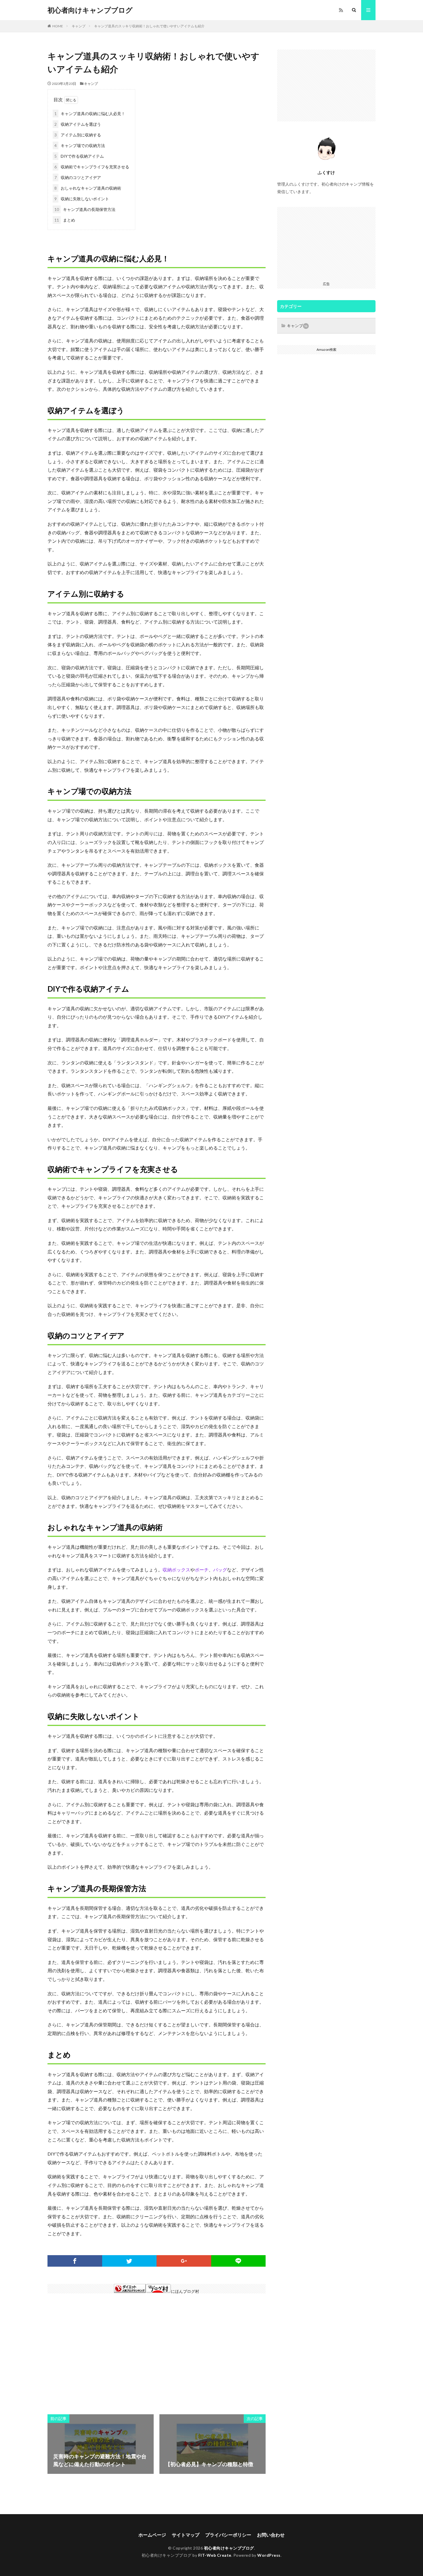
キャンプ (79, 26)
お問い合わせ (271, 2535)
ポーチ (202, 1570)
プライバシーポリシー (228, 2535)
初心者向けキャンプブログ (90, 10)
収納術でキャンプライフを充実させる (92, 167)
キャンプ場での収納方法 (80, 145)
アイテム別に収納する (78, 135)
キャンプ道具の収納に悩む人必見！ (90, 114)
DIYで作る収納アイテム (79, 156)
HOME (58, 26)
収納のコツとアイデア (78, 177)
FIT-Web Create (215, 2555)
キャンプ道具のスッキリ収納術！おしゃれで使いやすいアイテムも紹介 (149, 26)
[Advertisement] (101, 2351)
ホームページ (152, 2535)
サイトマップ (186, 2535)
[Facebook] (75, 2261)
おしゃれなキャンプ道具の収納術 (88, 188)
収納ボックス (176, 1570)
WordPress (269, 2555)
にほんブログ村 (185, 2291)
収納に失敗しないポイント (82, 199)
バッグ (220, 1570)
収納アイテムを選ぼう (78, 124)
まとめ (65, 220)
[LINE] (239, 2261)
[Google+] (184, 2261)
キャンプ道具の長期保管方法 (85, 209)
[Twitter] (129, 2261)
